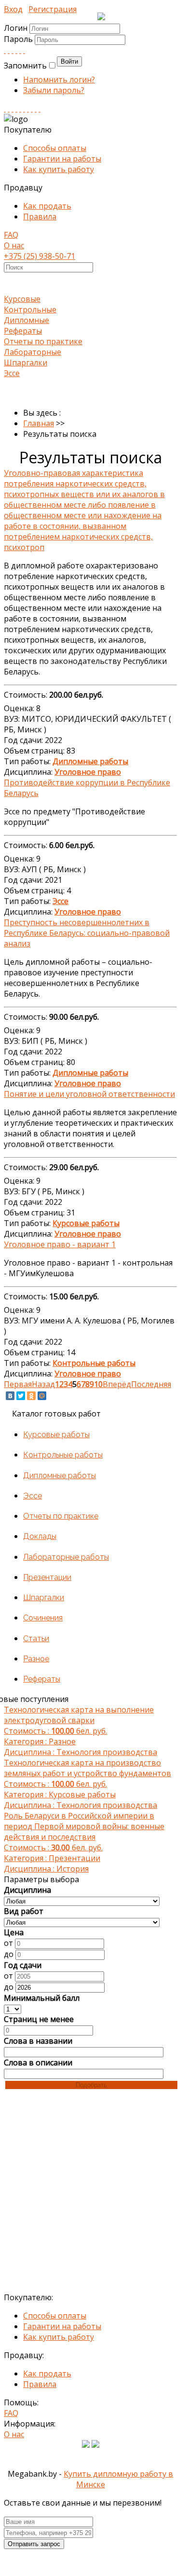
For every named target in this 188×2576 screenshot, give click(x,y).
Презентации (47, 1577)
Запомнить (25, 66)
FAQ (11, 235)
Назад (43, 1384)
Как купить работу (59, 169)
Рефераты (23, 331)
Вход (13, 9)
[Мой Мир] (42, 1396)
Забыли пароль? (54, 90)
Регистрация (53, 9)
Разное (36, 1659)
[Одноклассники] (31, 1396)
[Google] (16, 50)
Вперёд (117, 1384)
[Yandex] (32, 108)
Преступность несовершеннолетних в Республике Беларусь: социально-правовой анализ (87, 933)
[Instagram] (16, 108)
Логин (16, 28)
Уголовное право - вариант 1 (60, 1244)
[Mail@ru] (20, 50)
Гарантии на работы (62, 159)
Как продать (47, 206)
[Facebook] (13, 50)
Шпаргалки (26, 363)
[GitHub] (36, 108)
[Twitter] (24, 50)
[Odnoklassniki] (9, 50)
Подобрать (91, 2085)
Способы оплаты (55, 148)
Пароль (19, 39)
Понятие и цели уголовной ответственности (89, 1094)
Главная (39, 423)
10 (98, 1384)
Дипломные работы (60, 1476)
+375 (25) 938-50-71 (40, 256)
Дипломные (27, 320)
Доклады (40, 1536)
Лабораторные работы (66, 1557)
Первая (18, 1384)
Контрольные (30, 310)
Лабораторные (33, 352)
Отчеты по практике (43, 341)
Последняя (151, 1384)
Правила (40, 216)
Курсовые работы (56, 1435)
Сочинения (43, 1618)
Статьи (36, 1639)
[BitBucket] (40, 108)
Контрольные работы (63, 1455)
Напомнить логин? (59, 80)
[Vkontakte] (5, 50)
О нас (14, 245)
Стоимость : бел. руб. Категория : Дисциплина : (81, 1731)
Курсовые (22, 299)
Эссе (12, 373)
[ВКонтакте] (10, 1396)
